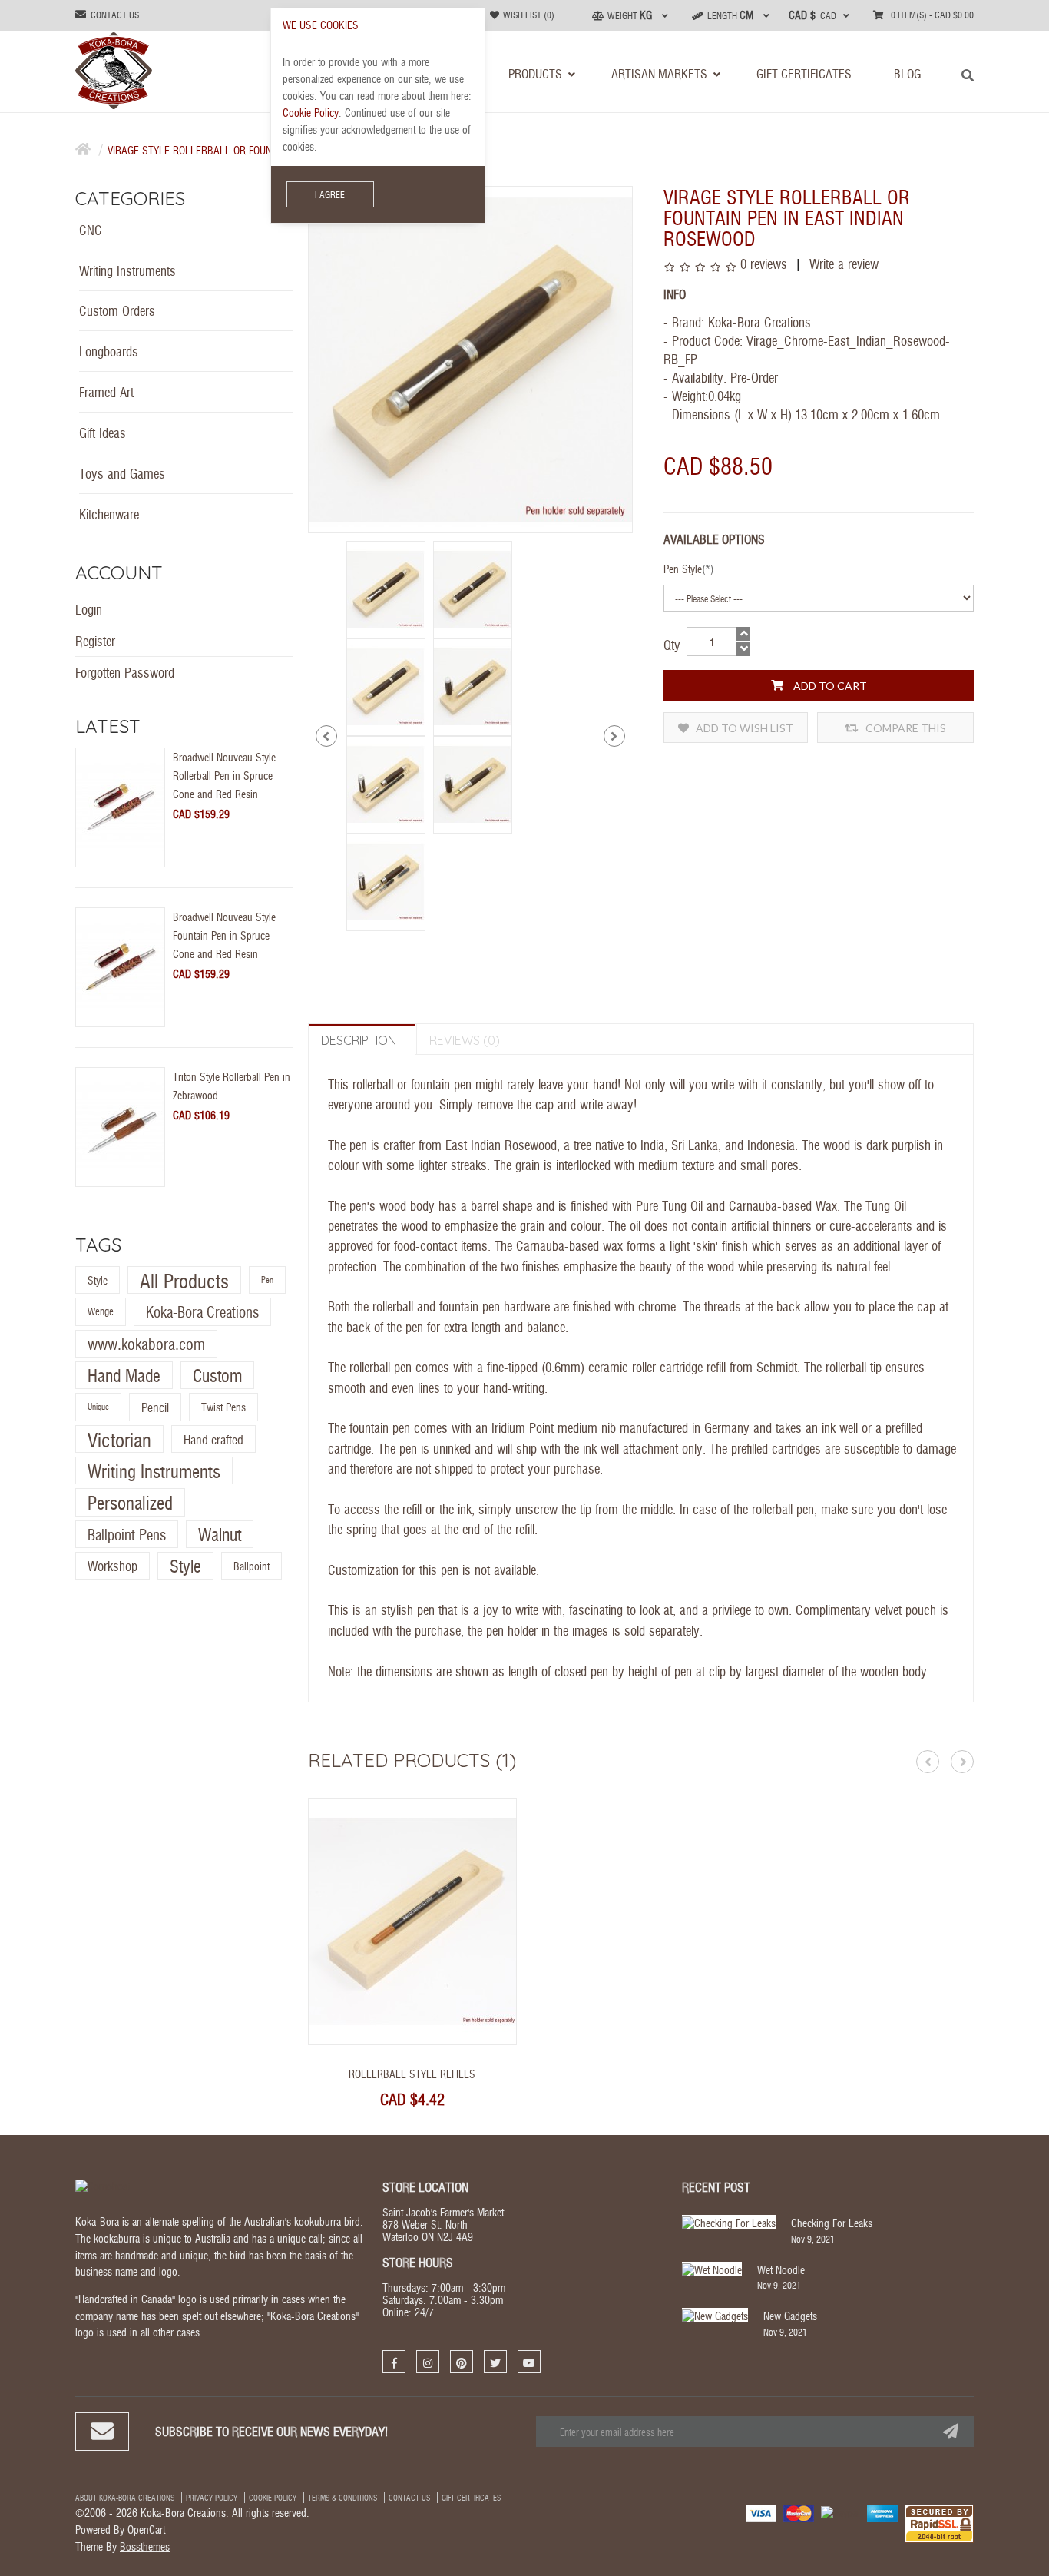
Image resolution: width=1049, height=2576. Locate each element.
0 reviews (764, 263)
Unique (98, 1407)
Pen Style (683, 569)
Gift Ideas (103, 432)
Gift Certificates (471, 2498)
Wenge (101, 1312)
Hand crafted (213, 1439)
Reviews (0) (465, 1040)
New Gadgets (790, 2316)
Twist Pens (223, 1407)
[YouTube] (529, 2362)
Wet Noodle (781, 2269)
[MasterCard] (799, 2512)
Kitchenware (109, 514)
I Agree (330, 194)
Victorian (119, 1439)
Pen (267, 1280)
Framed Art (106, 391)
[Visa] (761, 2512)
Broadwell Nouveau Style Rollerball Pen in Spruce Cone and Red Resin (224, 775)
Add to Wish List (743, 728)
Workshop (113, 1565)
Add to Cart (829, 686)
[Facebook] (394, 2362)
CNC (91, 229)
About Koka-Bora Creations (125, 2498)
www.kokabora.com (146, 1343)
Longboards (109, 351)
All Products (184, 1280)
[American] (882, 2512)
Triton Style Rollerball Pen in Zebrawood (232, 1086)
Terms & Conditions (342, 2498)
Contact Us (409, 2498)
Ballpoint (251, 1566)
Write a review (842, 263)
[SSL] (939, 2522)
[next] (614, 736)
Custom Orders (117, 310)
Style (98, 1280)
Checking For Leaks (832, 2223)
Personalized (130, 1503)
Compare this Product (905, 732)
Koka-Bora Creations (202, 1312)
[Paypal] (841, 2511)
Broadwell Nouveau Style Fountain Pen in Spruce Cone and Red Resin (224, 935)
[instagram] (428, 2362)
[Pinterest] (462, 2362)
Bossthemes (145, 2546)
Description (359, 1040)
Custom (217, 1375)
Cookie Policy (273, 2498)
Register (95, 640)
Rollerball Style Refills (412, 2074)
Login (89, 609)
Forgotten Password (125, 672)
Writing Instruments (127, 270)
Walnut (220, 1534)
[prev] (326, 736)
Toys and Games (122, 473)
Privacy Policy (212, 2498)
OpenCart (146, 2529)
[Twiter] (495, 2362)
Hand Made (124, 1375)
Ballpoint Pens (127, 1534)
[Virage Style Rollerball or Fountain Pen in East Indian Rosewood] (386, 587)
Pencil (155, 1407)
